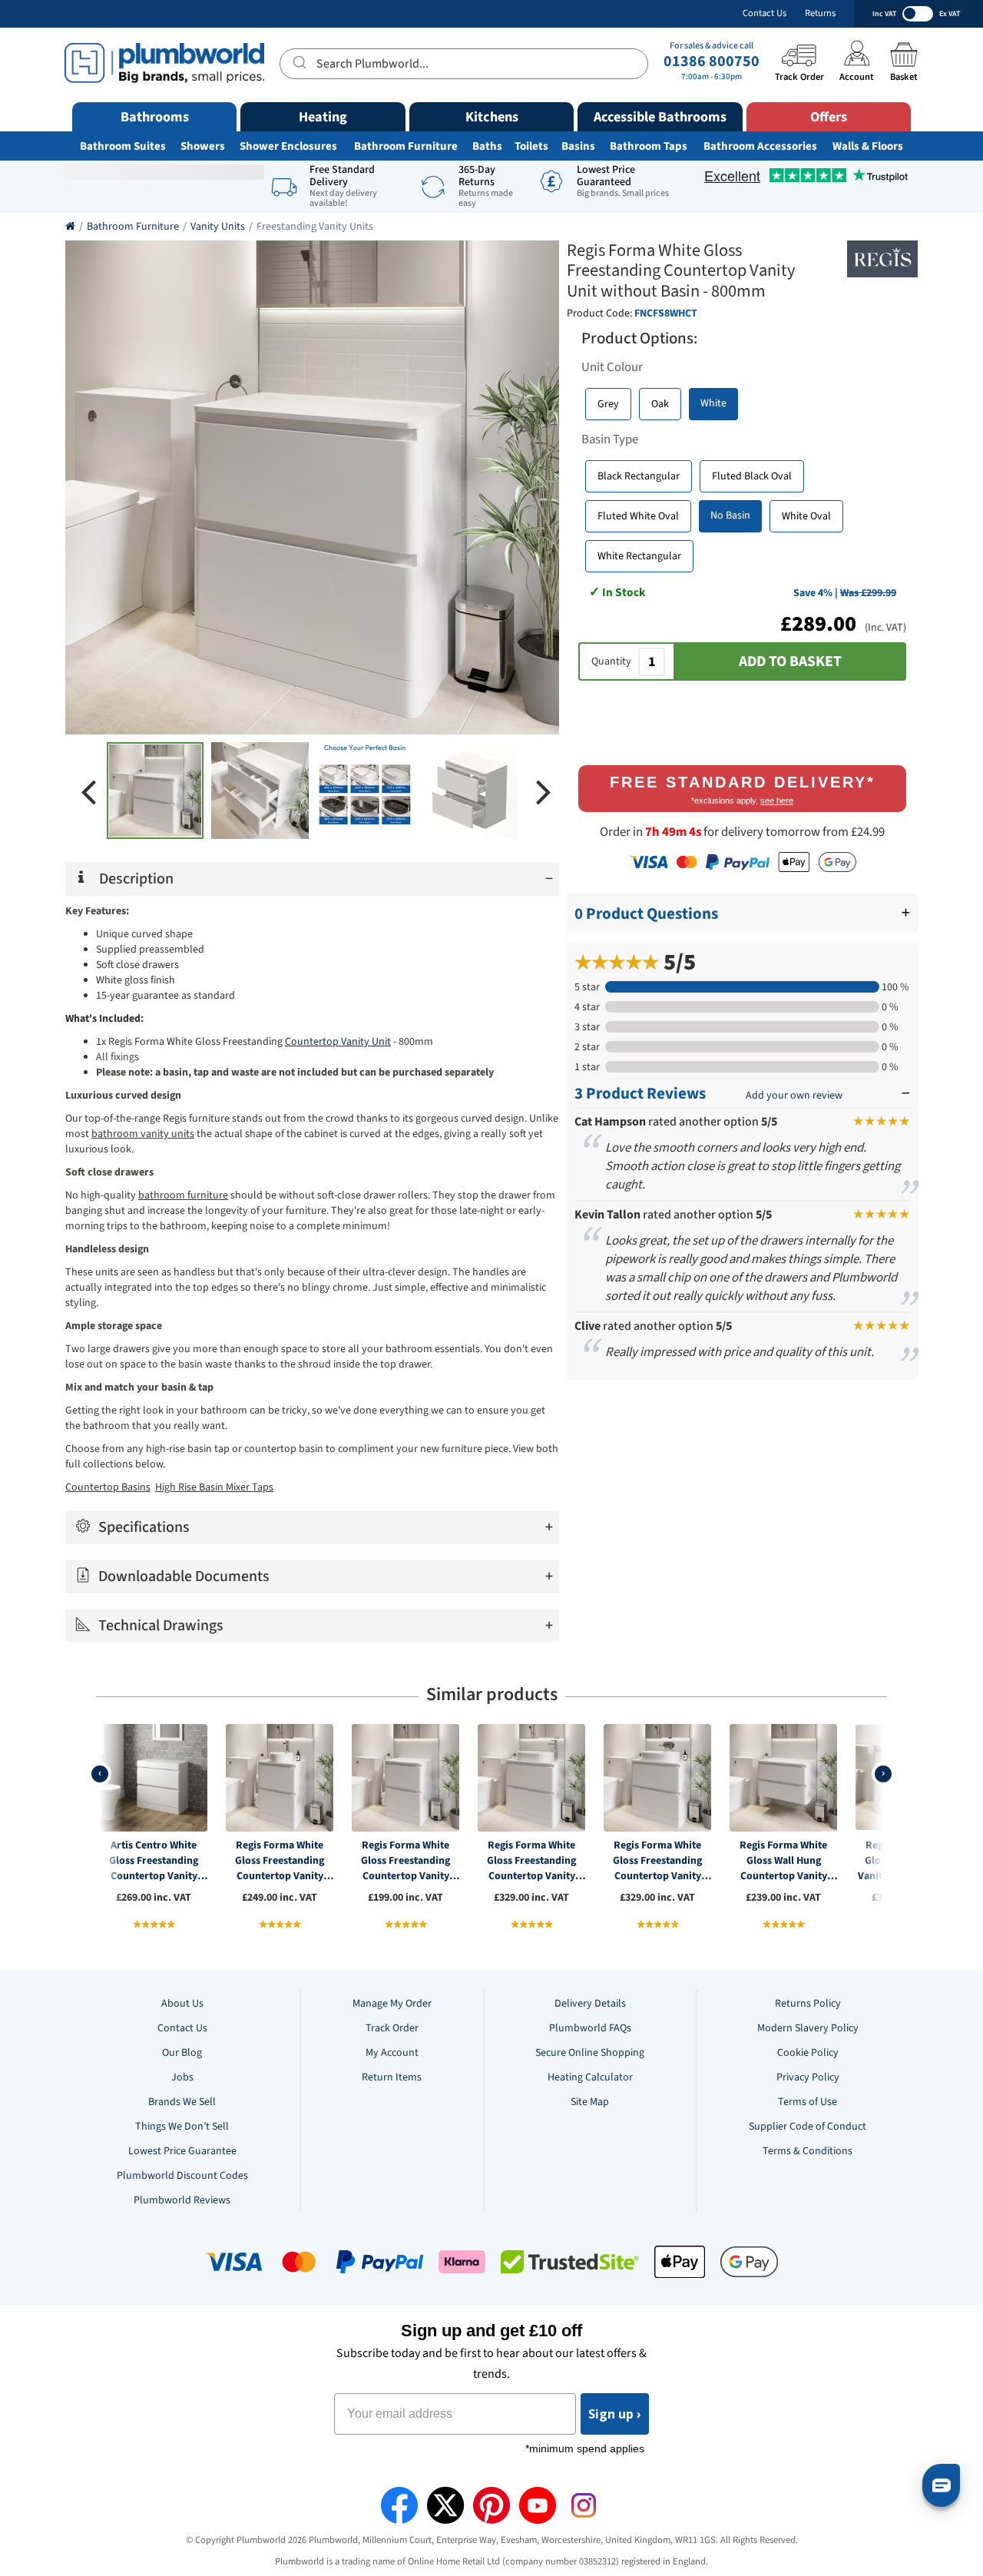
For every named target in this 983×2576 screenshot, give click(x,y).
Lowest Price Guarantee (182, 2151)
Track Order (392, 2028)
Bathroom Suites (123, 146)
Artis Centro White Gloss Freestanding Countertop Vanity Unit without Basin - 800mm (154, 1861)
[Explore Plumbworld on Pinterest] (491, 2505)
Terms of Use (808, 2102)
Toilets (531, 146)
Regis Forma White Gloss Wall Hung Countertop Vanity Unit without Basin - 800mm (783, 1861)
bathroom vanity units (143, 1134)
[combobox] (464, 64)
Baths (487, 146)
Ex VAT (950, 14)
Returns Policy (808, 2004)
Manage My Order (392, 2004)
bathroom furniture (183, 1195)
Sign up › (615, 2414)
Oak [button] (660, 404)
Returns (820, 13)
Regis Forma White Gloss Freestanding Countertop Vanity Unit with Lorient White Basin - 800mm (658, 1861)
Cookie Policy (808, 2053)
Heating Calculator (590, 2077)
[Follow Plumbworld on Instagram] (584, 2505)
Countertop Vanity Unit (338, 1042)
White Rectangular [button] (639, 556)
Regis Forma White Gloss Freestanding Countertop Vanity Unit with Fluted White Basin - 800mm (532, 1861)
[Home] (70, 227)
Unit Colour (612, 367)
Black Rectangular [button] (639, 476)
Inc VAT (884, 14)
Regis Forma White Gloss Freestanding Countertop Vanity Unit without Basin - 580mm (405, 1861)
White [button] (713, 403)
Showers (203, 146)
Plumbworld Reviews (182, 2200)
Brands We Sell (182, 2102)
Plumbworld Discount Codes (182, 2176)
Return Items (392, 2077)
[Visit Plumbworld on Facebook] (399, 2505)
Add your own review (794, 1096)
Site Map (590, 2102)
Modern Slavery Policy (808, 2028)
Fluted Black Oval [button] (752, 476)
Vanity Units (218, 227)
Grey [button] (608, 404)
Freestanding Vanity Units (315, 227)
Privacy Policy (808, 2077)
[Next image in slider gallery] (544, 791)
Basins (578, 146)
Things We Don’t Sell (182, 2127)
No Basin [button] (730, 516)
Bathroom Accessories (760, 146)
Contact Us (765, 13)
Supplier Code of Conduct (808, 2127)
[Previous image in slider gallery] (88, 791)
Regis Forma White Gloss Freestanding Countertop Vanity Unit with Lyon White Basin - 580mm (280, 1861)
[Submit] (298, 61)
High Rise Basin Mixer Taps (214, 1487)
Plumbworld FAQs (590, 2028)
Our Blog (182, 2053)
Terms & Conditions (808, 2151)
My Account (392, 2053)
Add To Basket (790, 661)
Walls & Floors (868, 146)
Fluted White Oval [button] (638, 516)
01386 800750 (712, 61)
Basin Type (610, 439)
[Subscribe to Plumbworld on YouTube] (538, 2505)
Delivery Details (590, 2004)
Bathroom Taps (649, 146)
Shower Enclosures (288, 146)
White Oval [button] (806, 516)
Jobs (182, 2077)
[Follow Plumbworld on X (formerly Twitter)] (445, 2505)
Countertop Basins (108, 1487)
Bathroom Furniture (406, 146)
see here (777, 801)
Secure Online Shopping (590, 2053)
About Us (182, 2004)
